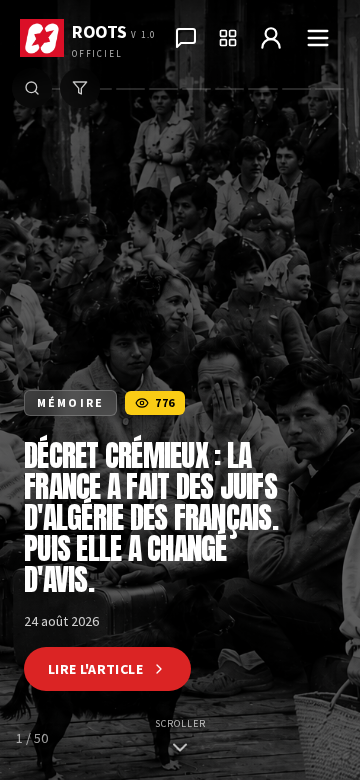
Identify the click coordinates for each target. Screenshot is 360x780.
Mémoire (70, 402)
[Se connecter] (271, 38)
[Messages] (186, 38)
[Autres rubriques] (228, 38)
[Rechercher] (32, 88)
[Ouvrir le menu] (318, 38)
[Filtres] (80, 88)
